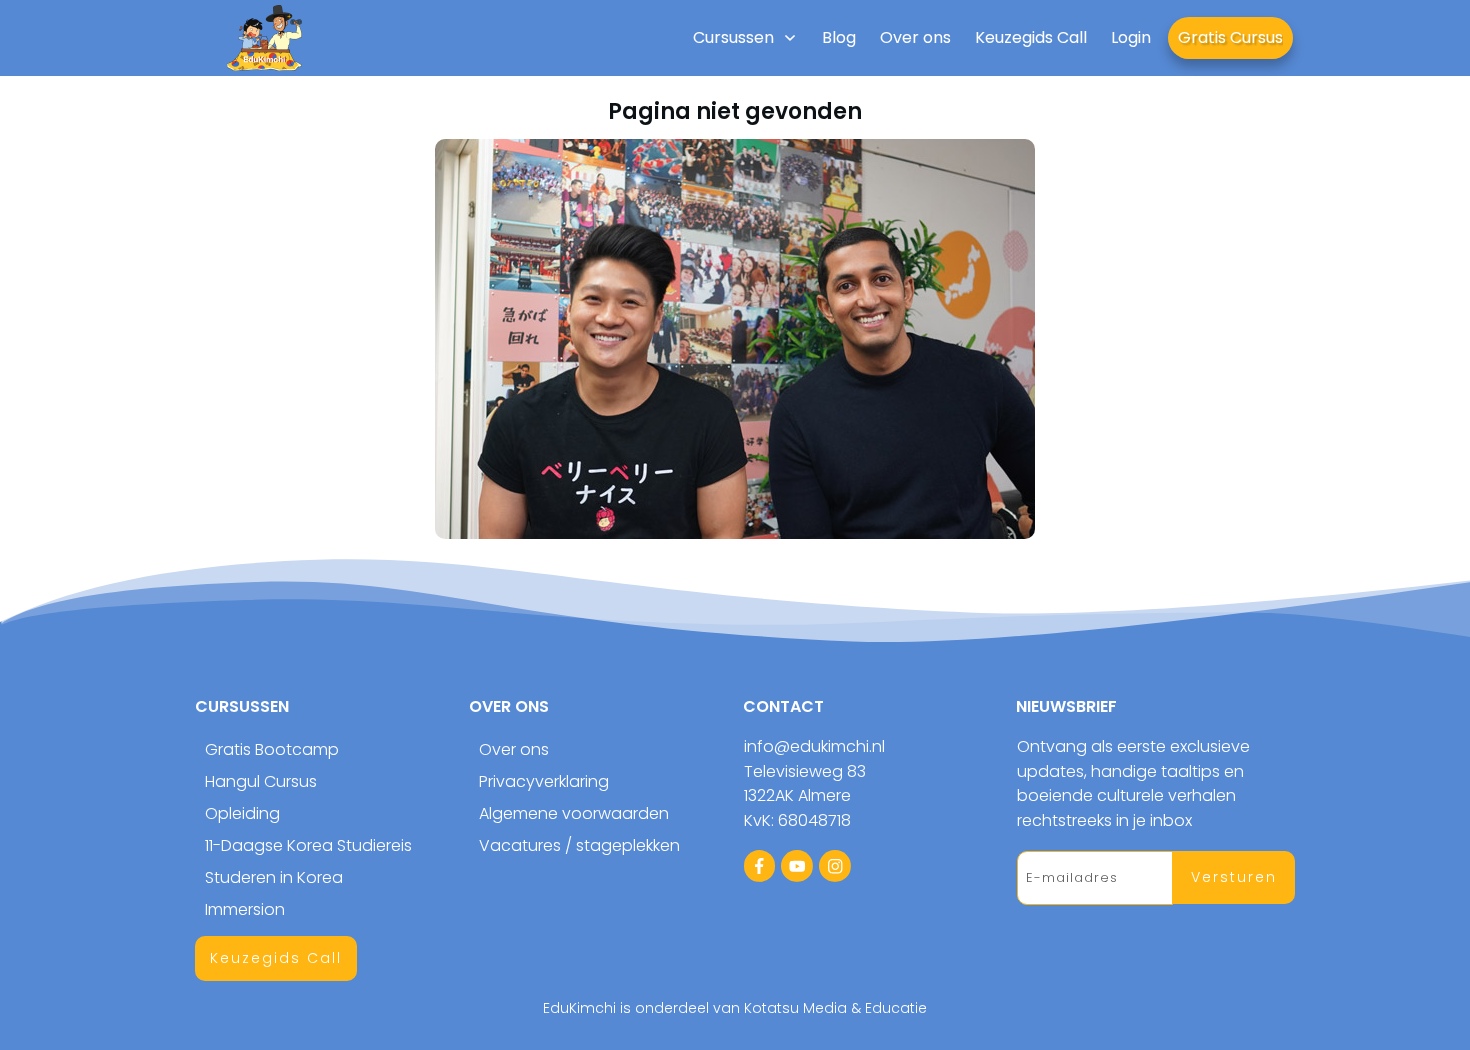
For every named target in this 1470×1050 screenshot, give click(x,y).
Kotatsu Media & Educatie (835, 1008)
